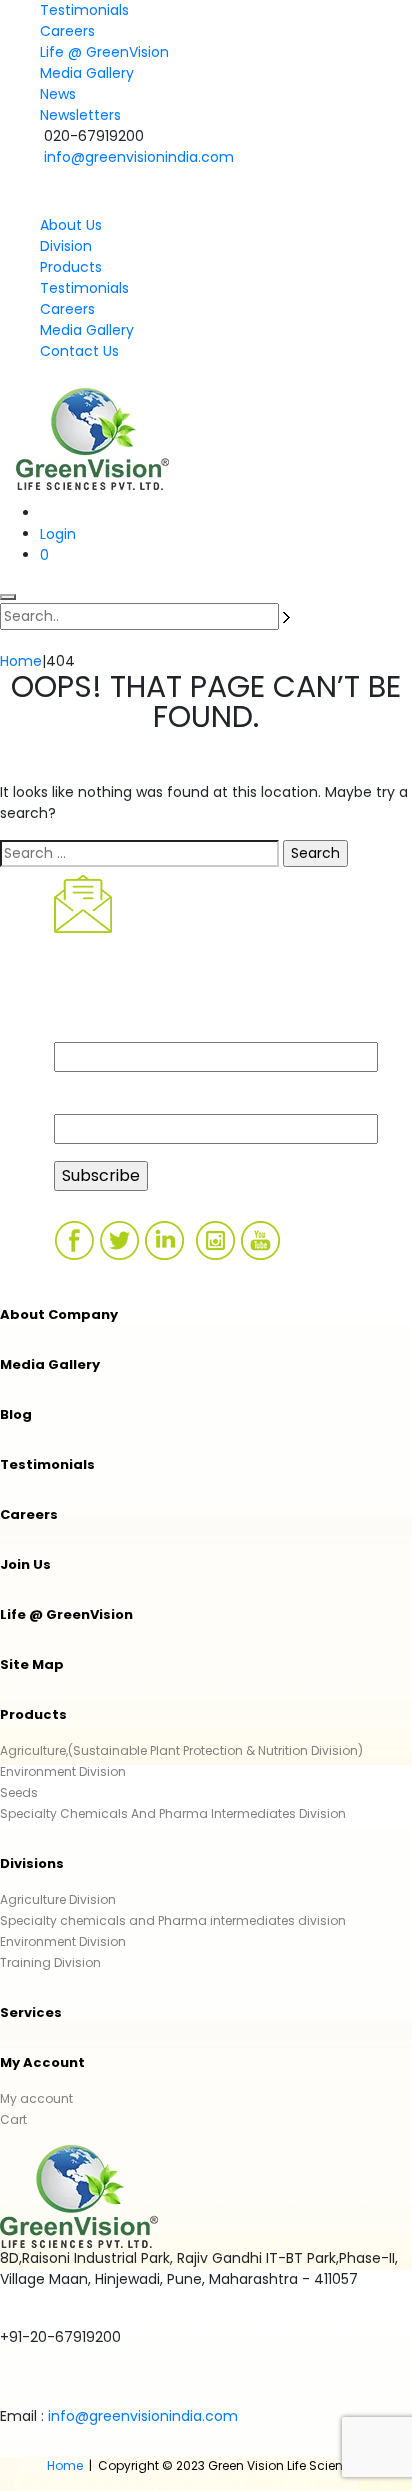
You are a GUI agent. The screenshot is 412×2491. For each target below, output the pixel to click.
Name (77, 1029)
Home (65, 2465)
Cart (13, 2119)
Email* (79, 1101)
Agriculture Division (58, 1899)
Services (31, 2012)
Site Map (32, 1664)
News (58, 94)
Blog (16, 1414)
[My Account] (50, 513)
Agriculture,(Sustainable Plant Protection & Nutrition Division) (181, 1750)
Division (66, 246)
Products (71, 267)
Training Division (50, 1962)
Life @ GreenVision (104, 52)
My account (36, 2098)
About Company (59, 1314)
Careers (67, 31)
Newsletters (80, 115)
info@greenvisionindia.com (139, 157)
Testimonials (84, 10)
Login (58, 534)
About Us (71, 225)
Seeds (19, 1792)
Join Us (25, 1564)
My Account (42, 2062)
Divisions (32, 1863)
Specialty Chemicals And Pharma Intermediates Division (173, 1813)
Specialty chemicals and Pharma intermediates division (173, 1920)
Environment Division (63, 1771)
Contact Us (79, 351)
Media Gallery (87, 73)
